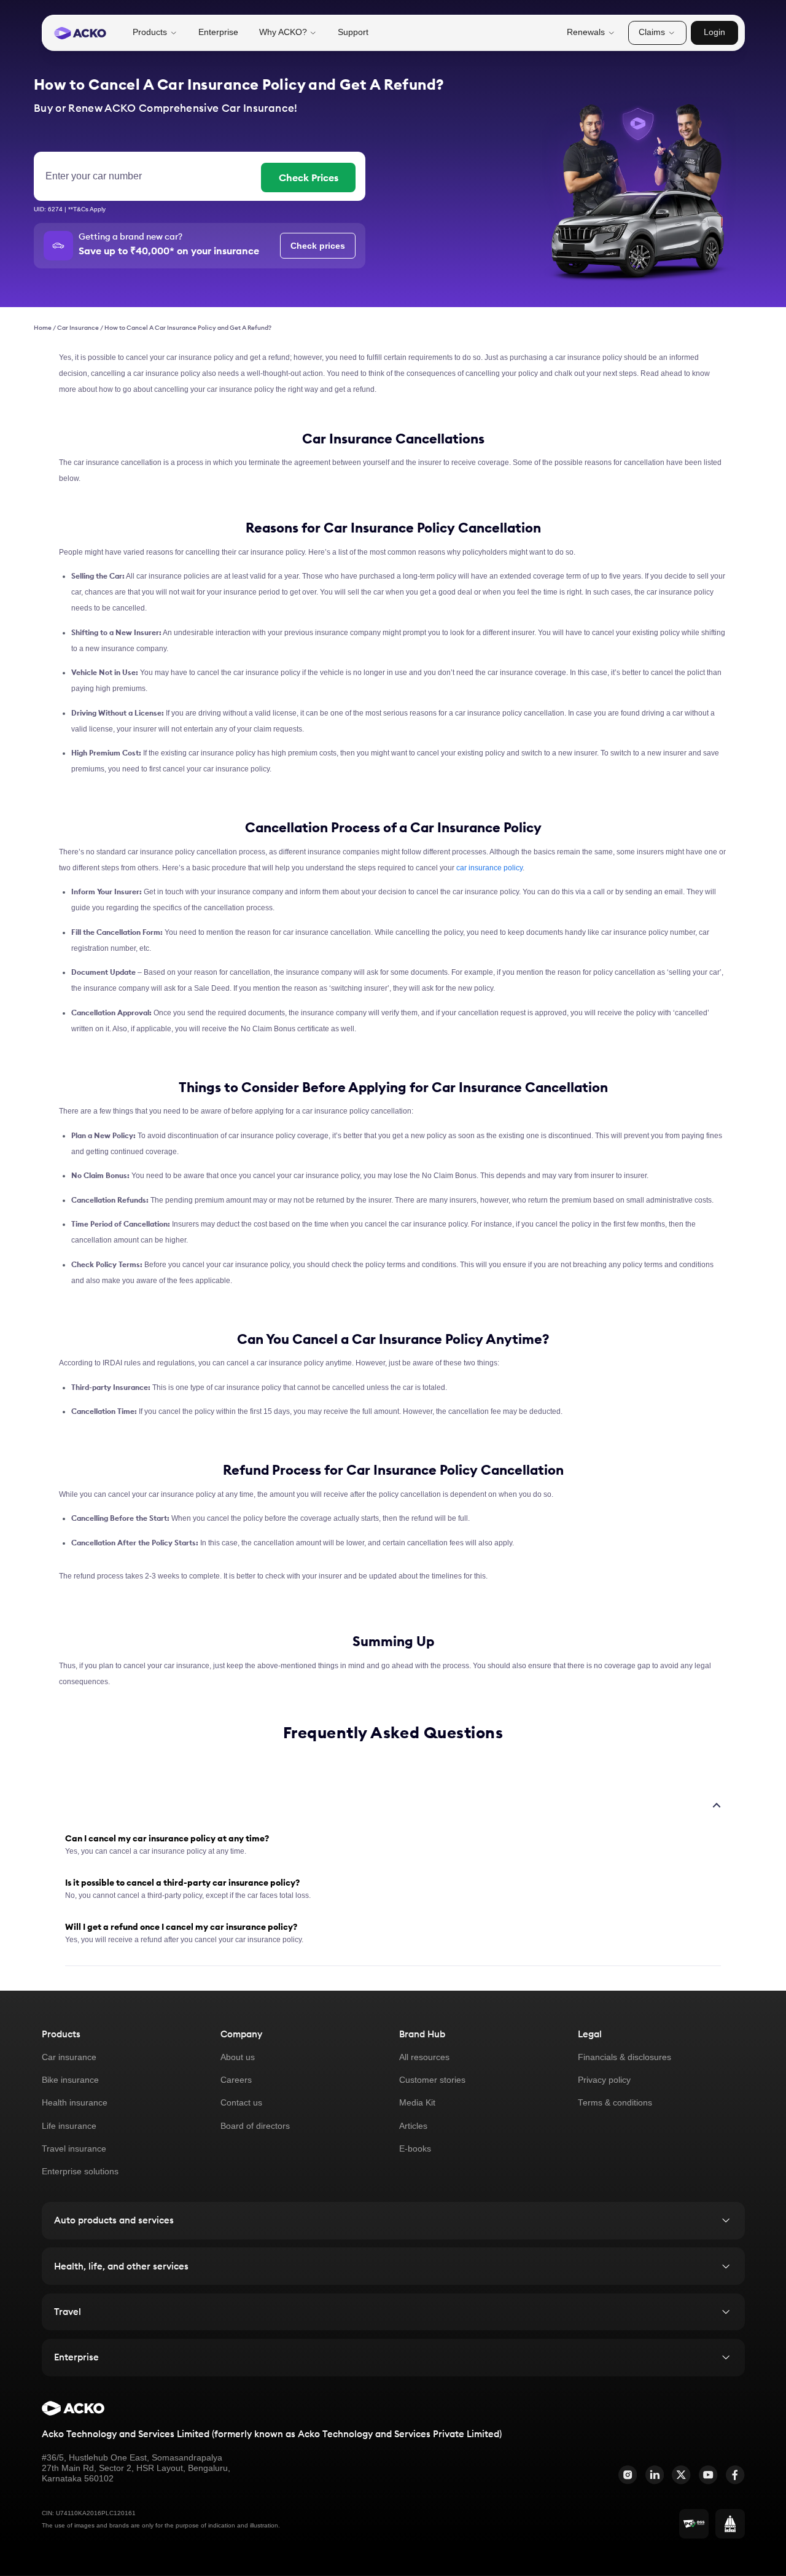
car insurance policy (489, 868)
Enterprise (218, 32)
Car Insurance (78, 328)
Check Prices (309, 178)
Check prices (318, 246)
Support (353, 32)
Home (43, 328)
